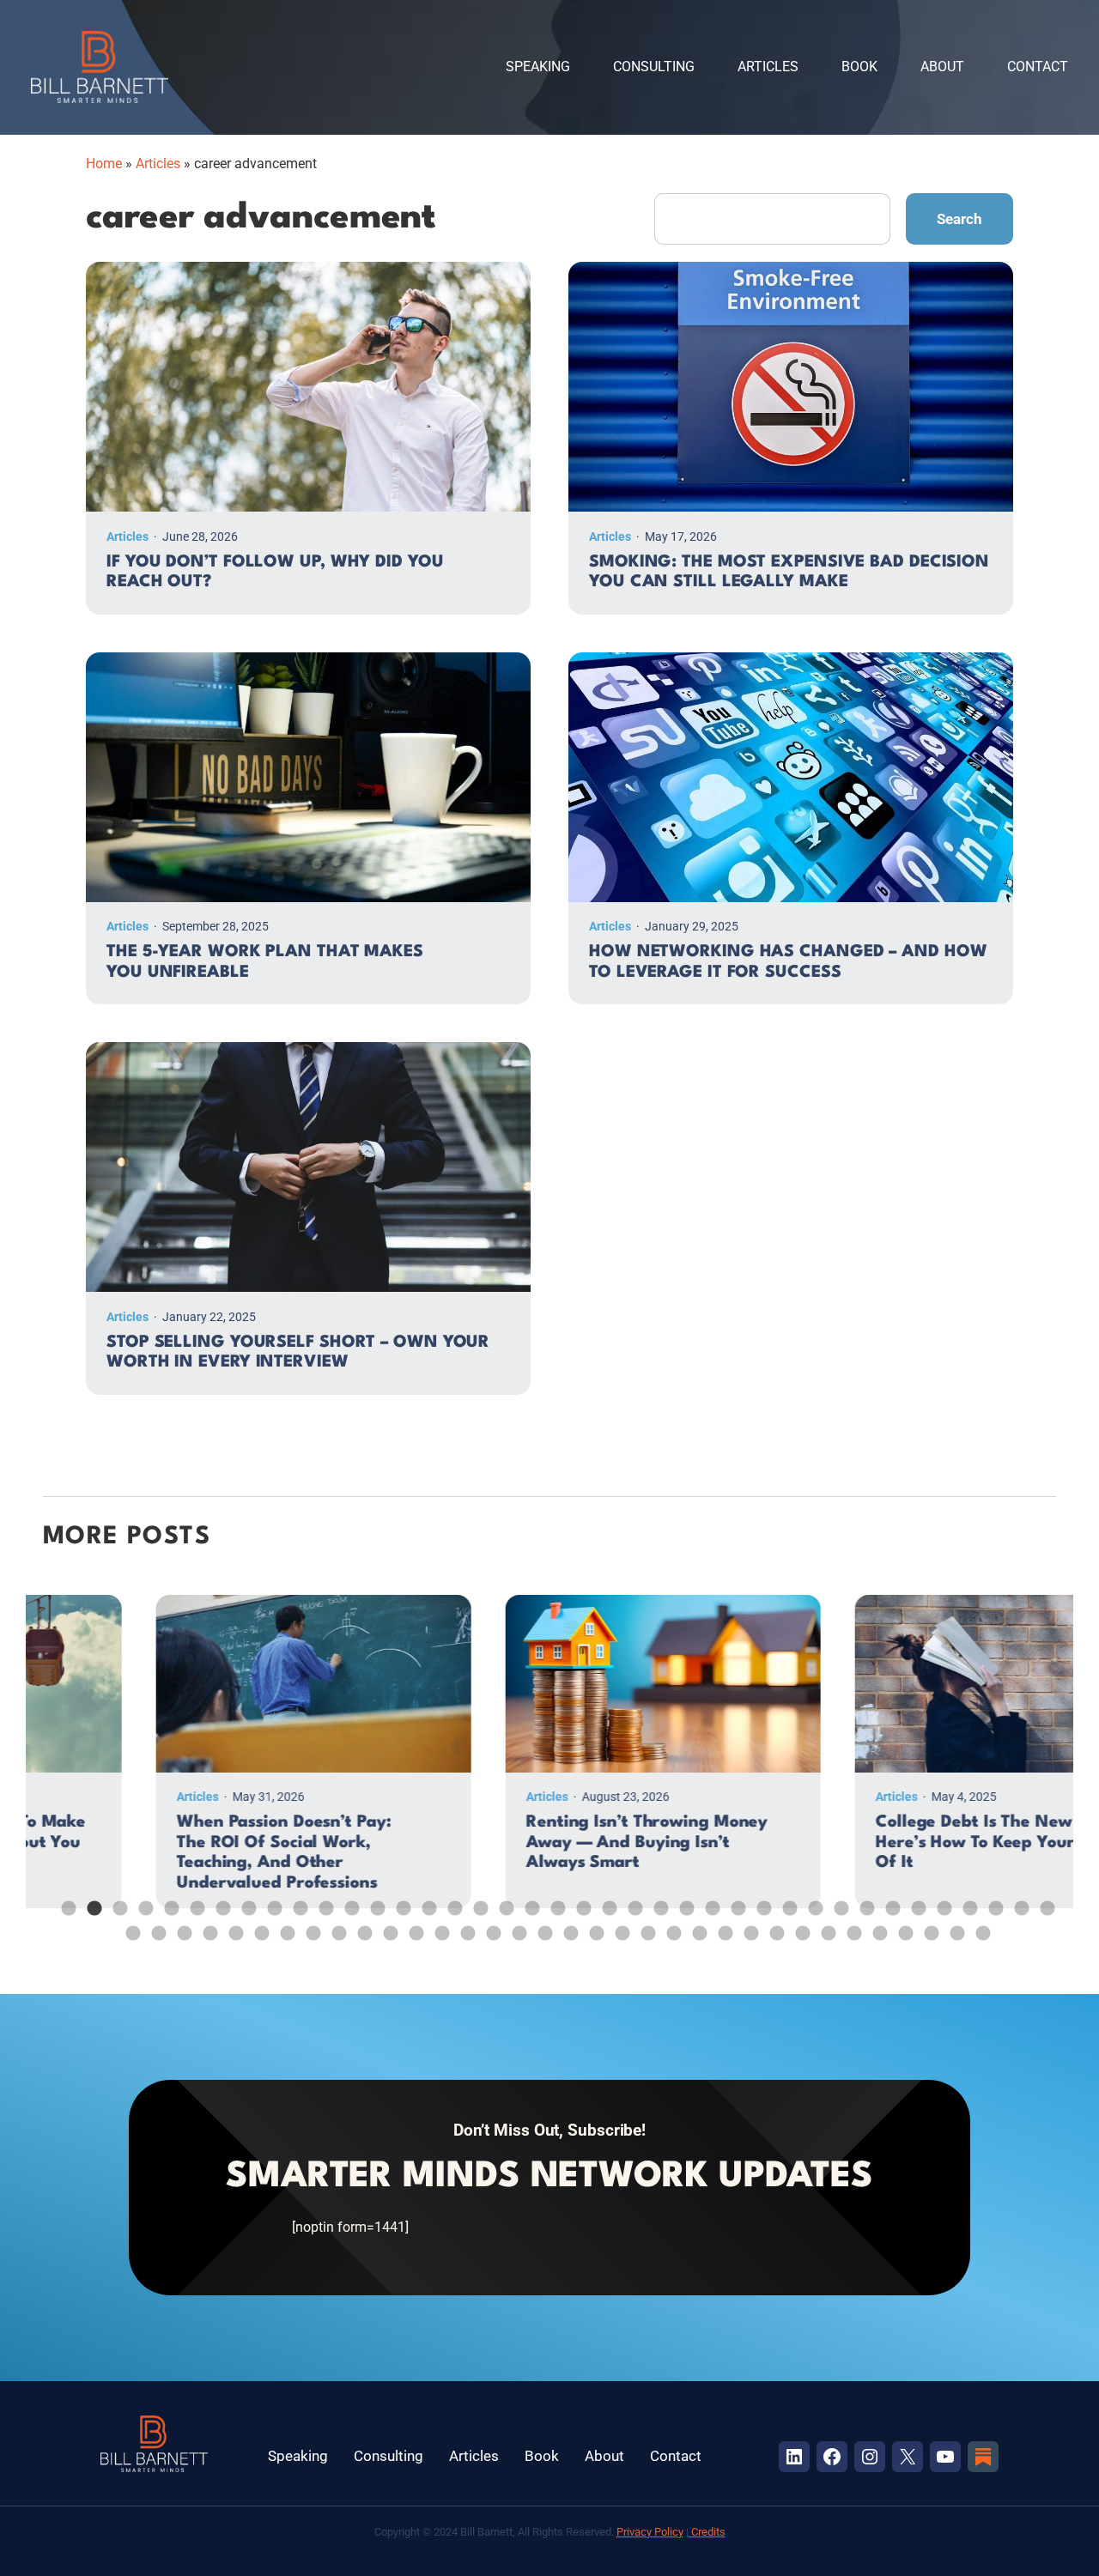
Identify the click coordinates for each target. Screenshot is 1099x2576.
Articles (158, 164)
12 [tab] (343, 1900)
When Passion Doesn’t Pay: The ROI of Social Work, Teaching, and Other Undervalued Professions (171, 1853)
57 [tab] (562, 1925)
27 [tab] (730, 1900)
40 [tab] (124, 1925)
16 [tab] (446, 1900)
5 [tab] (163, 1900)
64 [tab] (743, 1925)
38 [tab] (1013, 1900)
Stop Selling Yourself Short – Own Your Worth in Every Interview (298, 1353)
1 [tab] (60, 1900)
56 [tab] (537, 1925)
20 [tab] (549, 1900)
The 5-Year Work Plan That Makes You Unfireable (265, 962)
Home (104, 164)
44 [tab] (228, 1925)
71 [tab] (923, 1925)
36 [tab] (962, 1900)
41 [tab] (150, 1925)
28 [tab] (756, 1900)
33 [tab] (884, 1900)
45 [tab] (253, 1925)
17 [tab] (472, 1900)
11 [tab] (318, 1900)
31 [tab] (833, 1900)
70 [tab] (897, 1925)
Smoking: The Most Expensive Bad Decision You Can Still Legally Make (789, 573)
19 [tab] (524, 1900)
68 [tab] (846, 1925)
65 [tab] (768, 1925)
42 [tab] (176, 1925)
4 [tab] (137, 1900)
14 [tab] (395, 1900)
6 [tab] (189, 1900)
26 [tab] (704, 1900)
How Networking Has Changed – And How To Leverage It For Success (788, 962)
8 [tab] (240, 1900)
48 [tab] (331, 1925)
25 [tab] (678, 1900)
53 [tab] (459, 1925)
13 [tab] (369, 1900)
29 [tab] (781, 1900)
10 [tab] (292, 1900)
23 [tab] (627, 1900)
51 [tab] (408, 1925)
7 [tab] (215, 1900)
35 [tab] (936, 1900)
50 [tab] (382, 1925)
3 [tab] (112, 1900)
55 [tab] (511, 1925)
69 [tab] (871, 1925)
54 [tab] (485, 1925)
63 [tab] (717, 1925)
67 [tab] (820, 1925)
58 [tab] (588, 1925)
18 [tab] (498, 1900)
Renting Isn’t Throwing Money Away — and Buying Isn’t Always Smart (534, 1843)
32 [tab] (859, 1900)
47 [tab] (305, 1925)
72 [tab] (949, 1925)
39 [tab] (1039, 1900)
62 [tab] (691, 1925)
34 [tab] (910, 1900)
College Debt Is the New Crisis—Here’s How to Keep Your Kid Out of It (896, 1843)
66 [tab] (794, 1925)
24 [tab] (653, 1900)
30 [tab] (807, 1900)
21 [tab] (575, 1900)
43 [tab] (202, 1925)
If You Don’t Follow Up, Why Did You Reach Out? (275, 573)
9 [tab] (266, 1900)
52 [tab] (434, 1925)
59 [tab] (614, 1925)
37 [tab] (987, 1900)
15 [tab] (421, 1900)
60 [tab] (640, 1925)
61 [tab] (665, 1925)
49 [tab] (356, 1925)
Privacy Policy (650, 2532)
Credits (707, 2532)
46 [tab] (279, 1925)
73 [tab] (975, 1925)
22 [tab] (601, 1900)
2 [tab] (86, 1900)
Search (959, 219)
